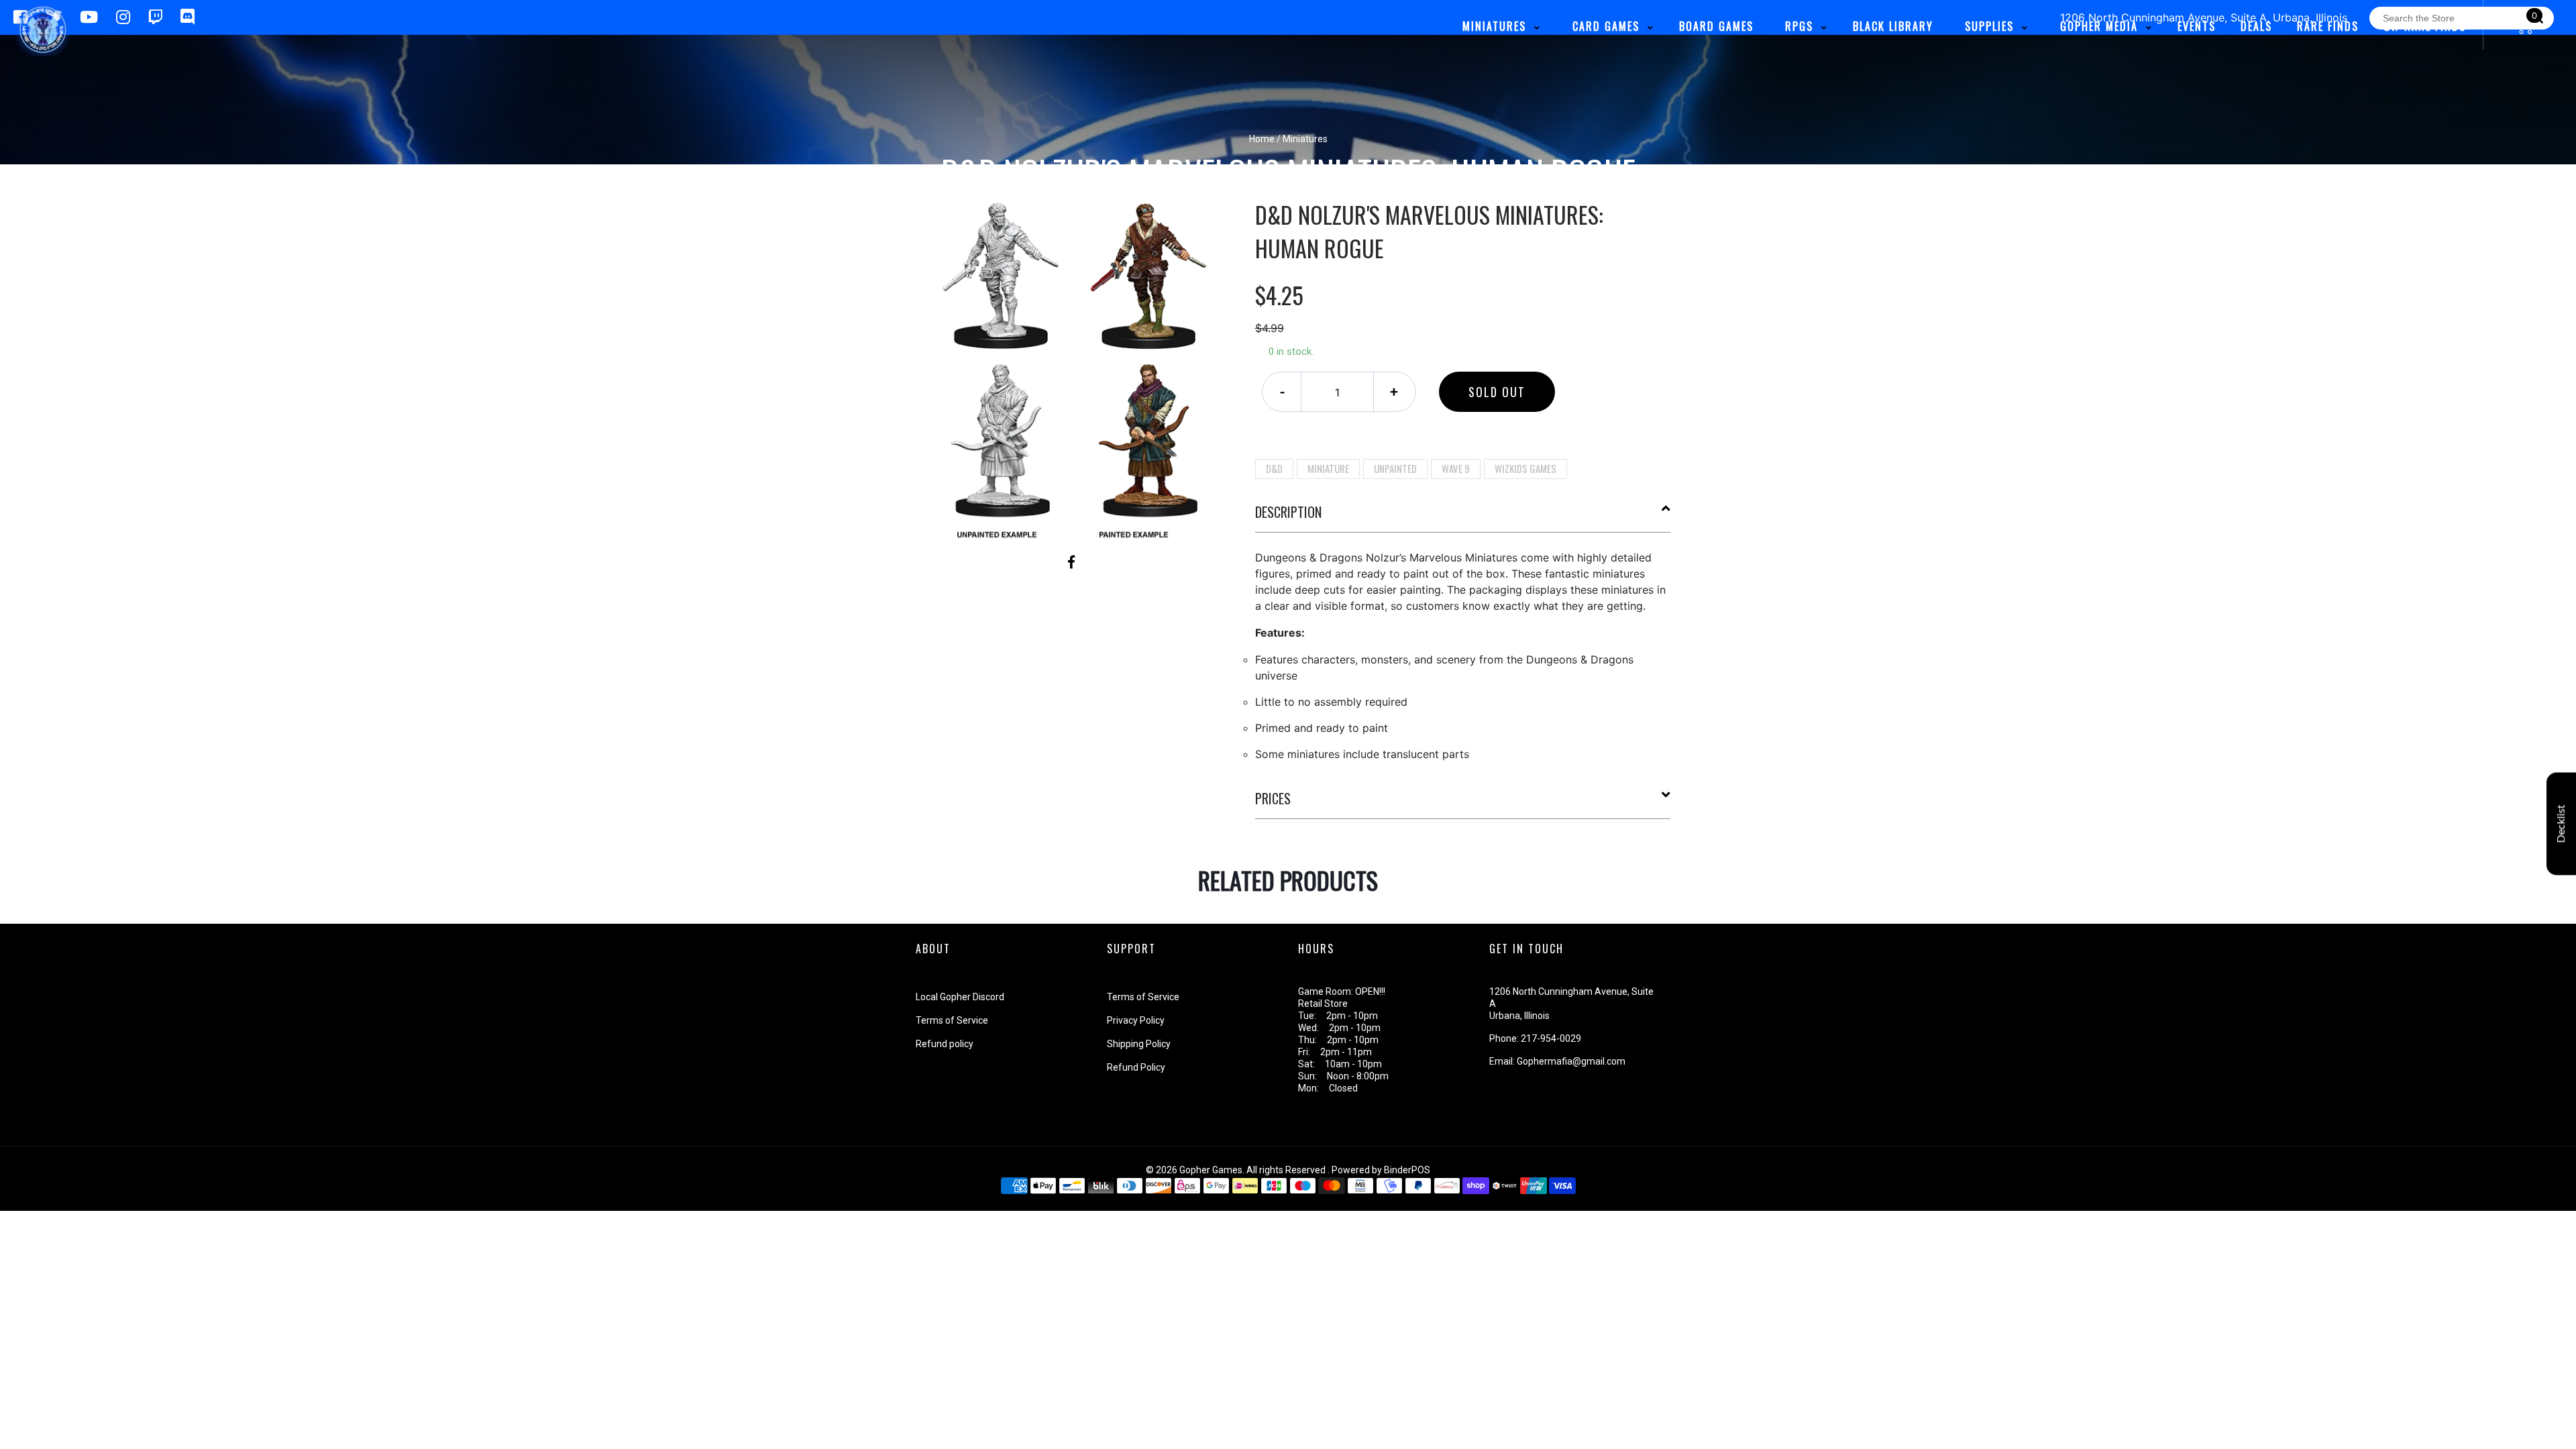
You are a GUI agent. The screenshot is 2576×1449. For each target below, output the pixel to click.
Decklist (2561, 824)
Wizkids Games (1525, 468)
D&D (1274, 468)
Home (1262, 139)
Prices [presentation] (1273, 798)
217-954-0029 (1551, 1038)
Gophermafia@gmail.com (1571, 1061)
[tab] (1463, 517)
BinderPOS (1407, 1170)
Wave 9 (1456, 468)
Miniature (1328, 468)
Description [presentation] (1288, 512)
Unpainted (1395, 468)
